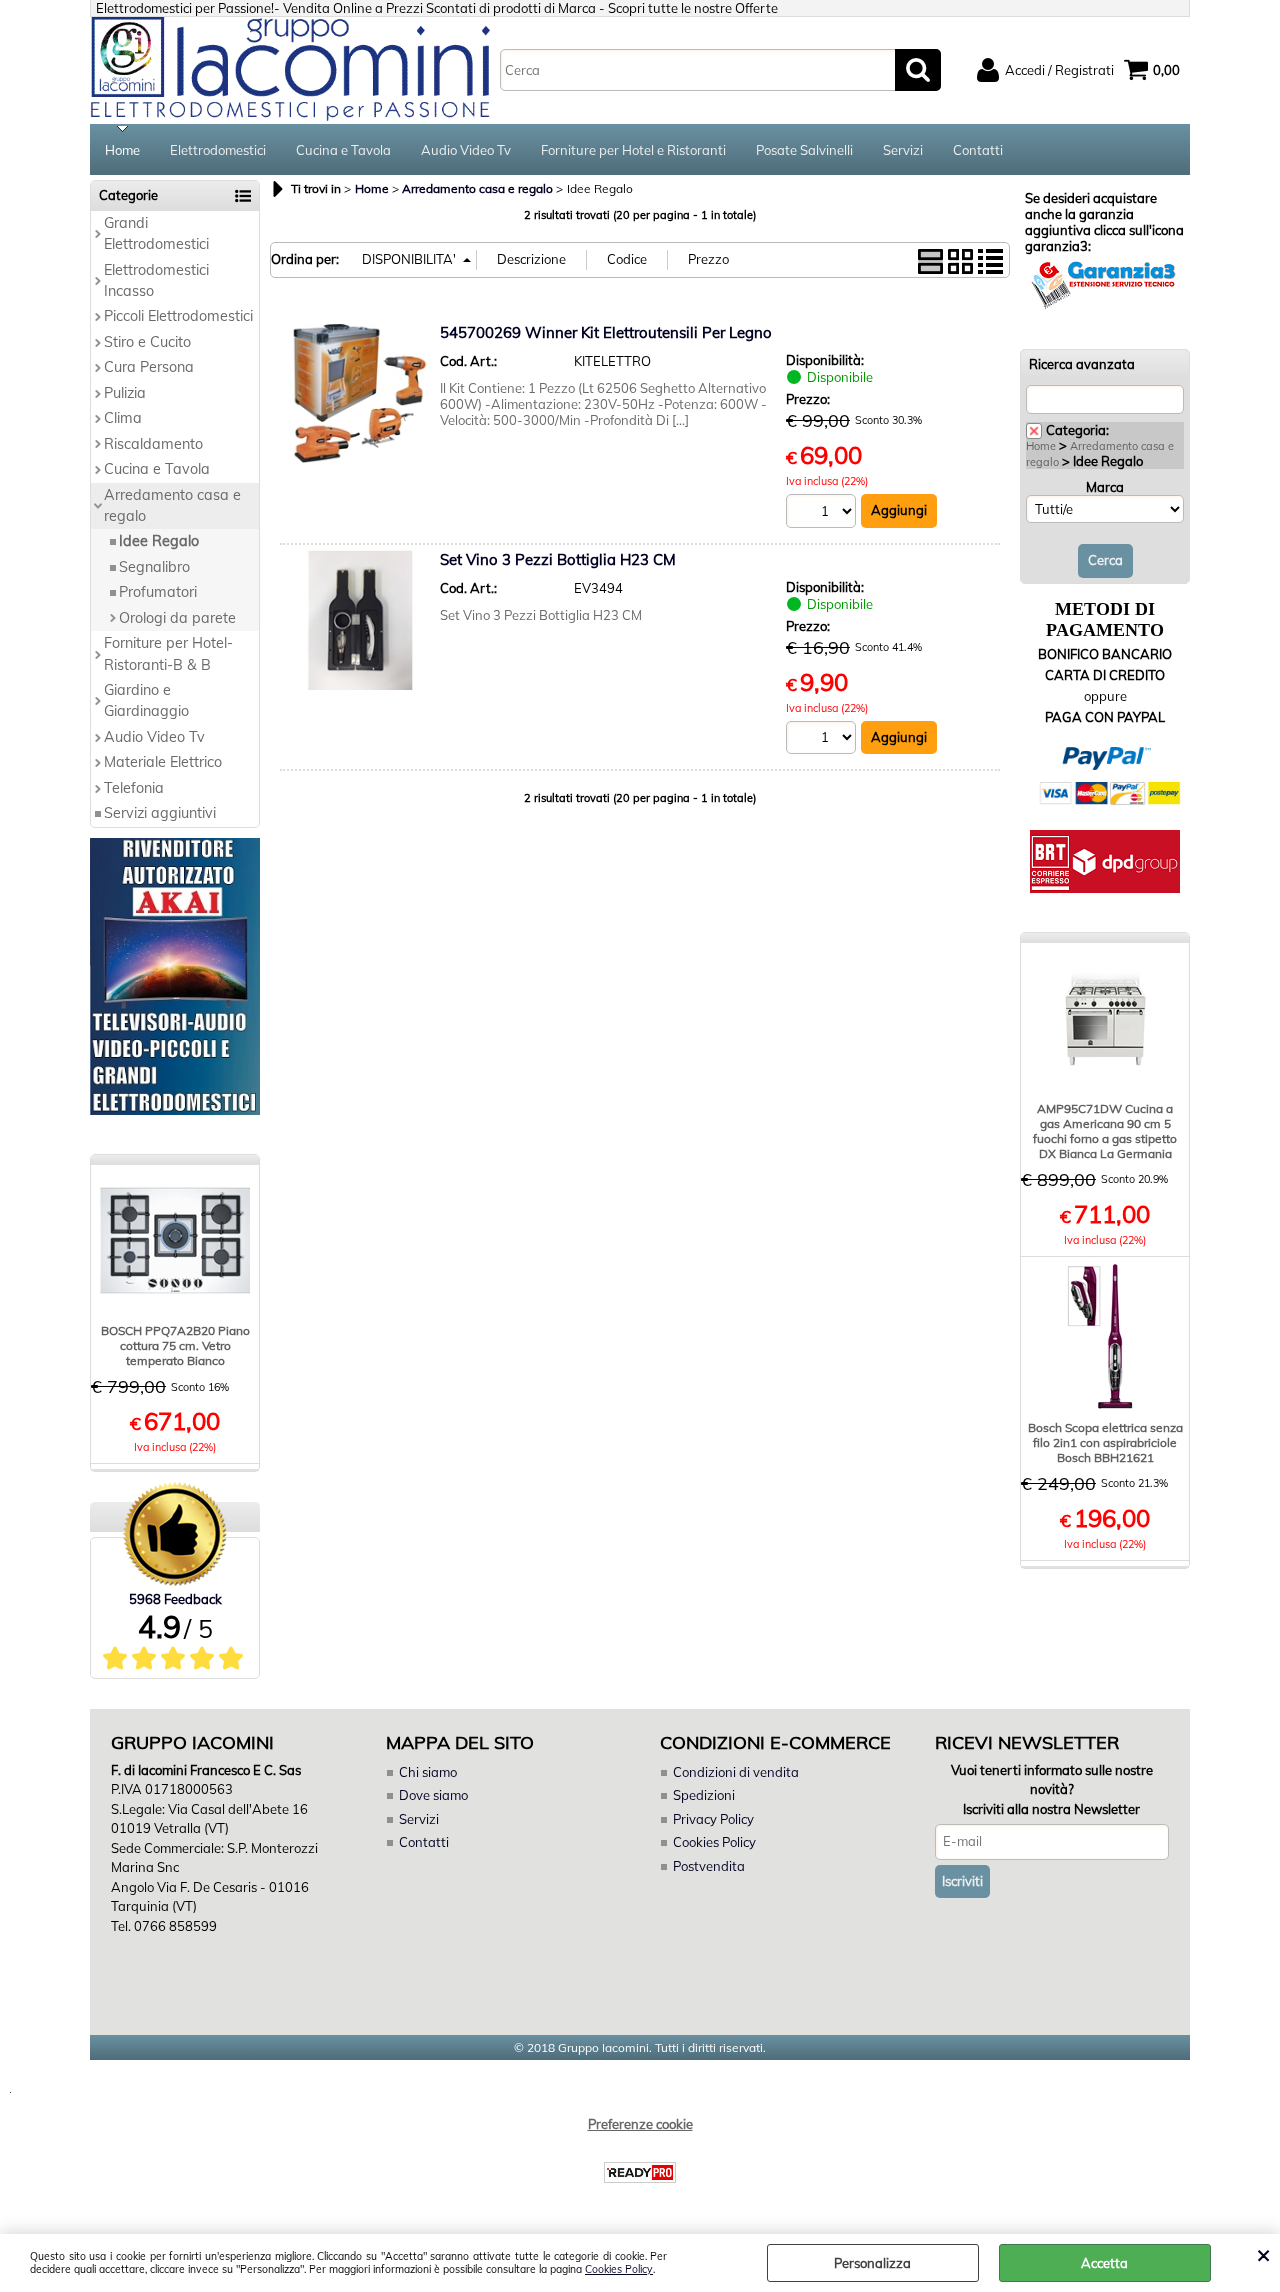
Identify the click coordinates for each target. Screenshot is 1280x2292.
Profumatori (158, 592)
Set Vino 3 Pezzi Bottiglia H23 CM (558, 559)
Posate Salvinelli (804, 150)
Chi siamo (428, 1772)
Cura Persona (149, 367)
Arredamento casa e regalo (172, 505)
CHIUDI (1263, 2254)
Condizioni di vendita (736, 1772)
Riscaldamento (153, 444)
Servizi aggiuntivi (160, 813)
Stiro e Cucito (147, 342)
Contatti (978, 150)
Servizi (903, 150)
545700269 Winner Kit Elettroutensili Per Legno (606, 332)
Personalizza (872, 2263)
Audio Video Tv (466, 150)
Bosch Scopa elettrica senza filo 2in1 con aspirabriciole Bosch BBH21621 (1105, 1442)
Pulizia (125, 393)
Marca (1105, 487)
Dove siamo (433, 1795)
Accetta (1104, 2263)
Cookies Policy (619, 2269)
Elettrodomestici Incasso (156, 280)
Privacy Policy (713, 1819)
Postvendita (709, 1866)
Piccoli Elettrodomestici (178, 316)
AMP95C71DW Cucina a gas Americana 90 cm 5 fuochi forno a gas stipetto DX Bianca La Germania (1105, 1131)
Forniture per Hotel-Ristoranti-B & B (168, 653)
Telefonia (134, 788)
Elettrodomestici (218, 150)
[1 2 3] (823, 740)
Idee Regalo (159, 541)
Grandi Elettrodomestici (156, 233)
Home (122, 150)
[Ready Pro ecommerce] (640, 2172)
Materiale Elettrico (163, 762)
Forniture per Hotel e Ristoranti (633, 150)
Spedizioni (704, 1795)
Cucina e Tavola (343, 150)
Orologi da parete (177, 618)
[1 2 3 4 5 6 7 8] (823, 513)
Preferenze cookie (640, 2124)
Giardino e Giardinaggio (146, 700)
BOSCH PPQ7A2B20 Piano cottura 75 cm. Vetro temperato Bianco (175, 1345)
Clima (123, 418)
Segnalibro (154, 567)
